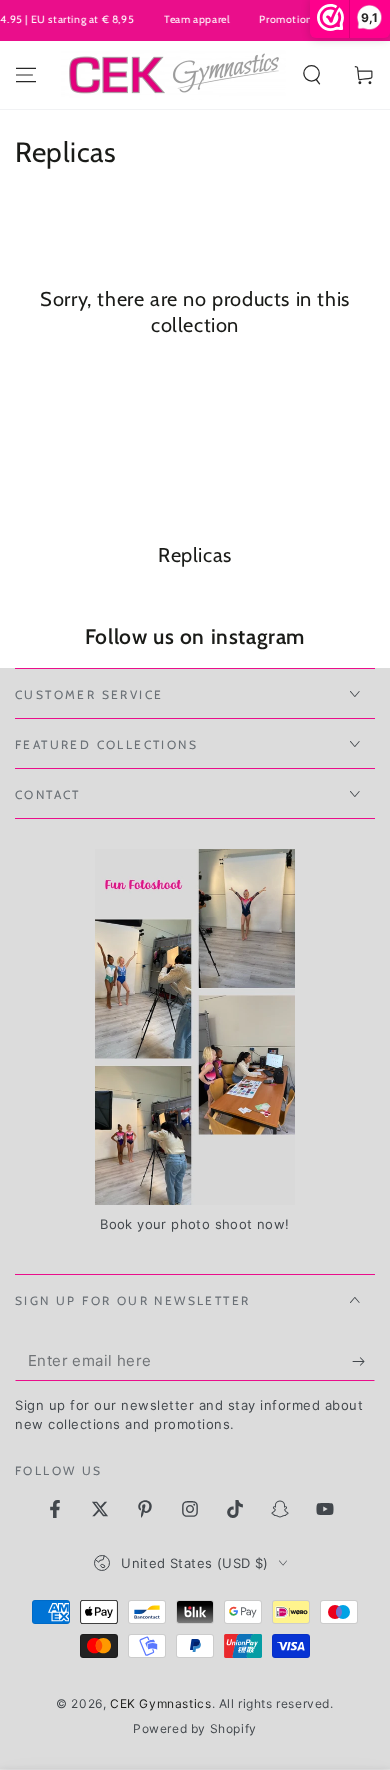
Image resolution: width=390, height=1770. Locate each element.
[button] (312, 75)
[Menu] (26, 75)
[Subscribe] (363, 1361)
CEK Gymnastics (160, 1703)
